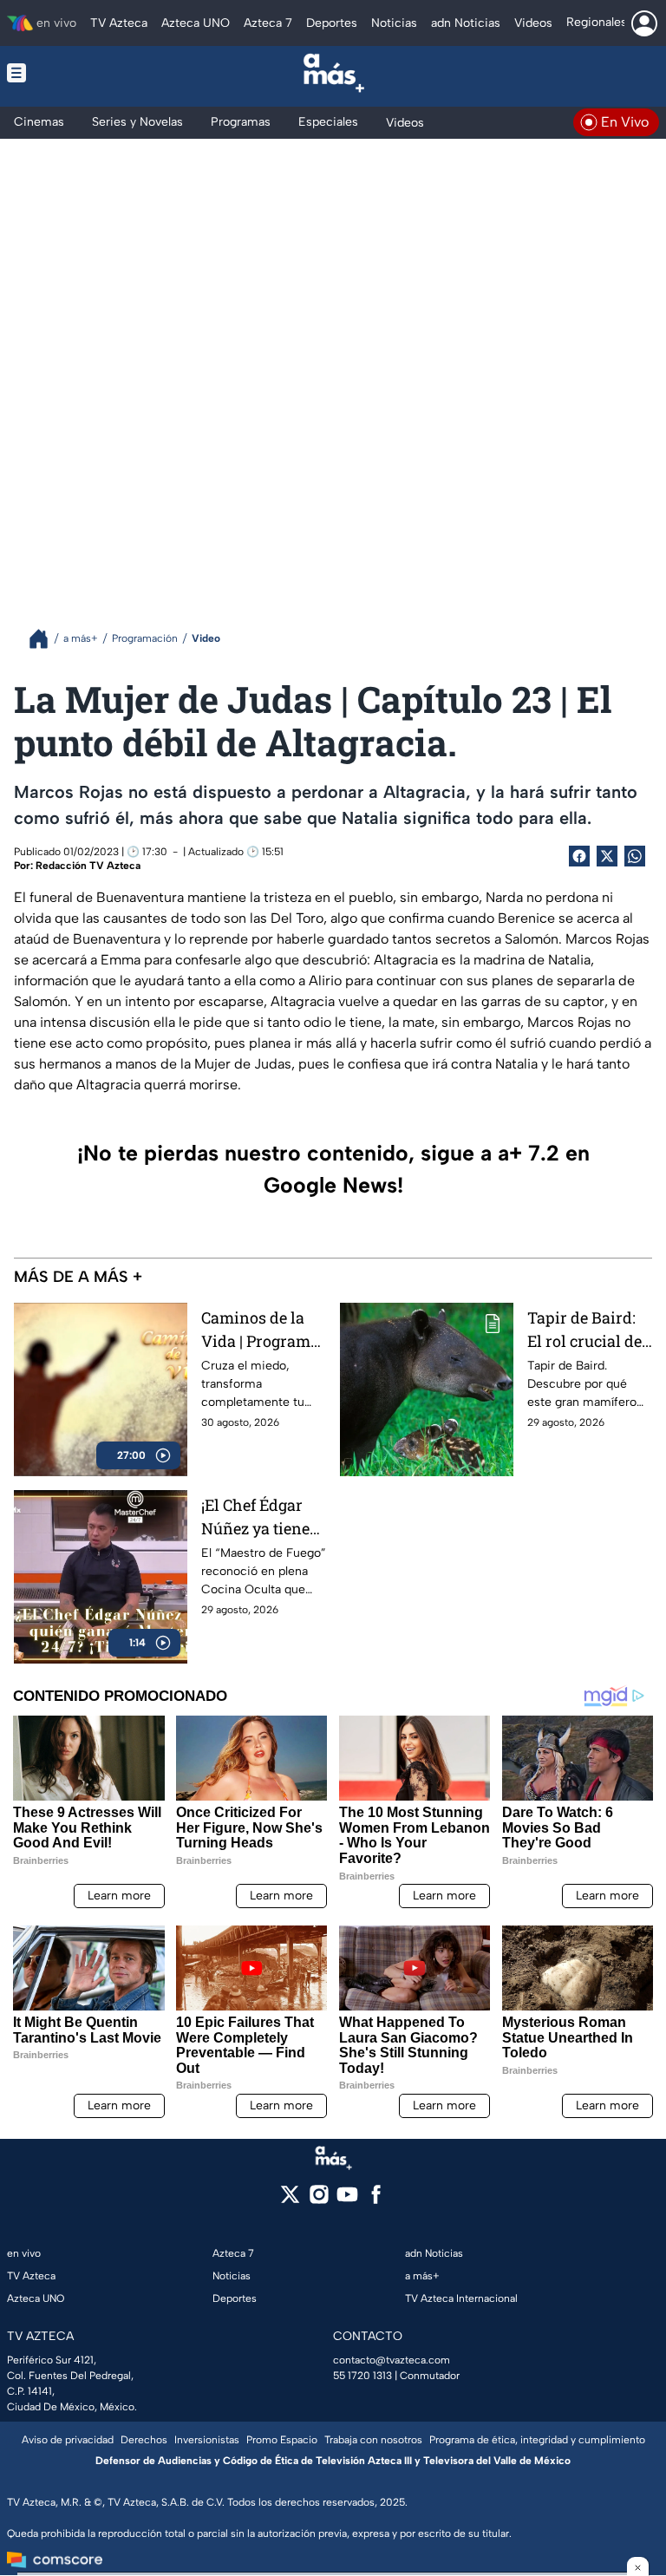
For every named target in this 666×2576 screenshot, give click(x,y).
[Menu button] (71, 73)
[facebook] (376, 2200)
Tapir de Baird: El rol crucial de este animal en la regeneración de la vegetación (589, 1330)
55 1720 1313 (362, 2376)
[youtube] (347, 2200)
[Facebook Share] (579, 856)
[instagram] (319, 2200)
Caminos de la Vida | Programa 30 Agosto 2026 (260, 1330)
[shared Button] (635, 856)
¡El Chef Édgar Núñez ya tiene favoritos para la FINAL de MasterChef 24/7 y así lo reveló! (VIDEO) (261, 1517)
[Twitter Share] (607, 856)
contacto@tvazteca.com (392, 2360)
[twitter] (290, 2200)
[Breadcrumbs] (46, 639)
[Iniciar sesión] (644, 23)
